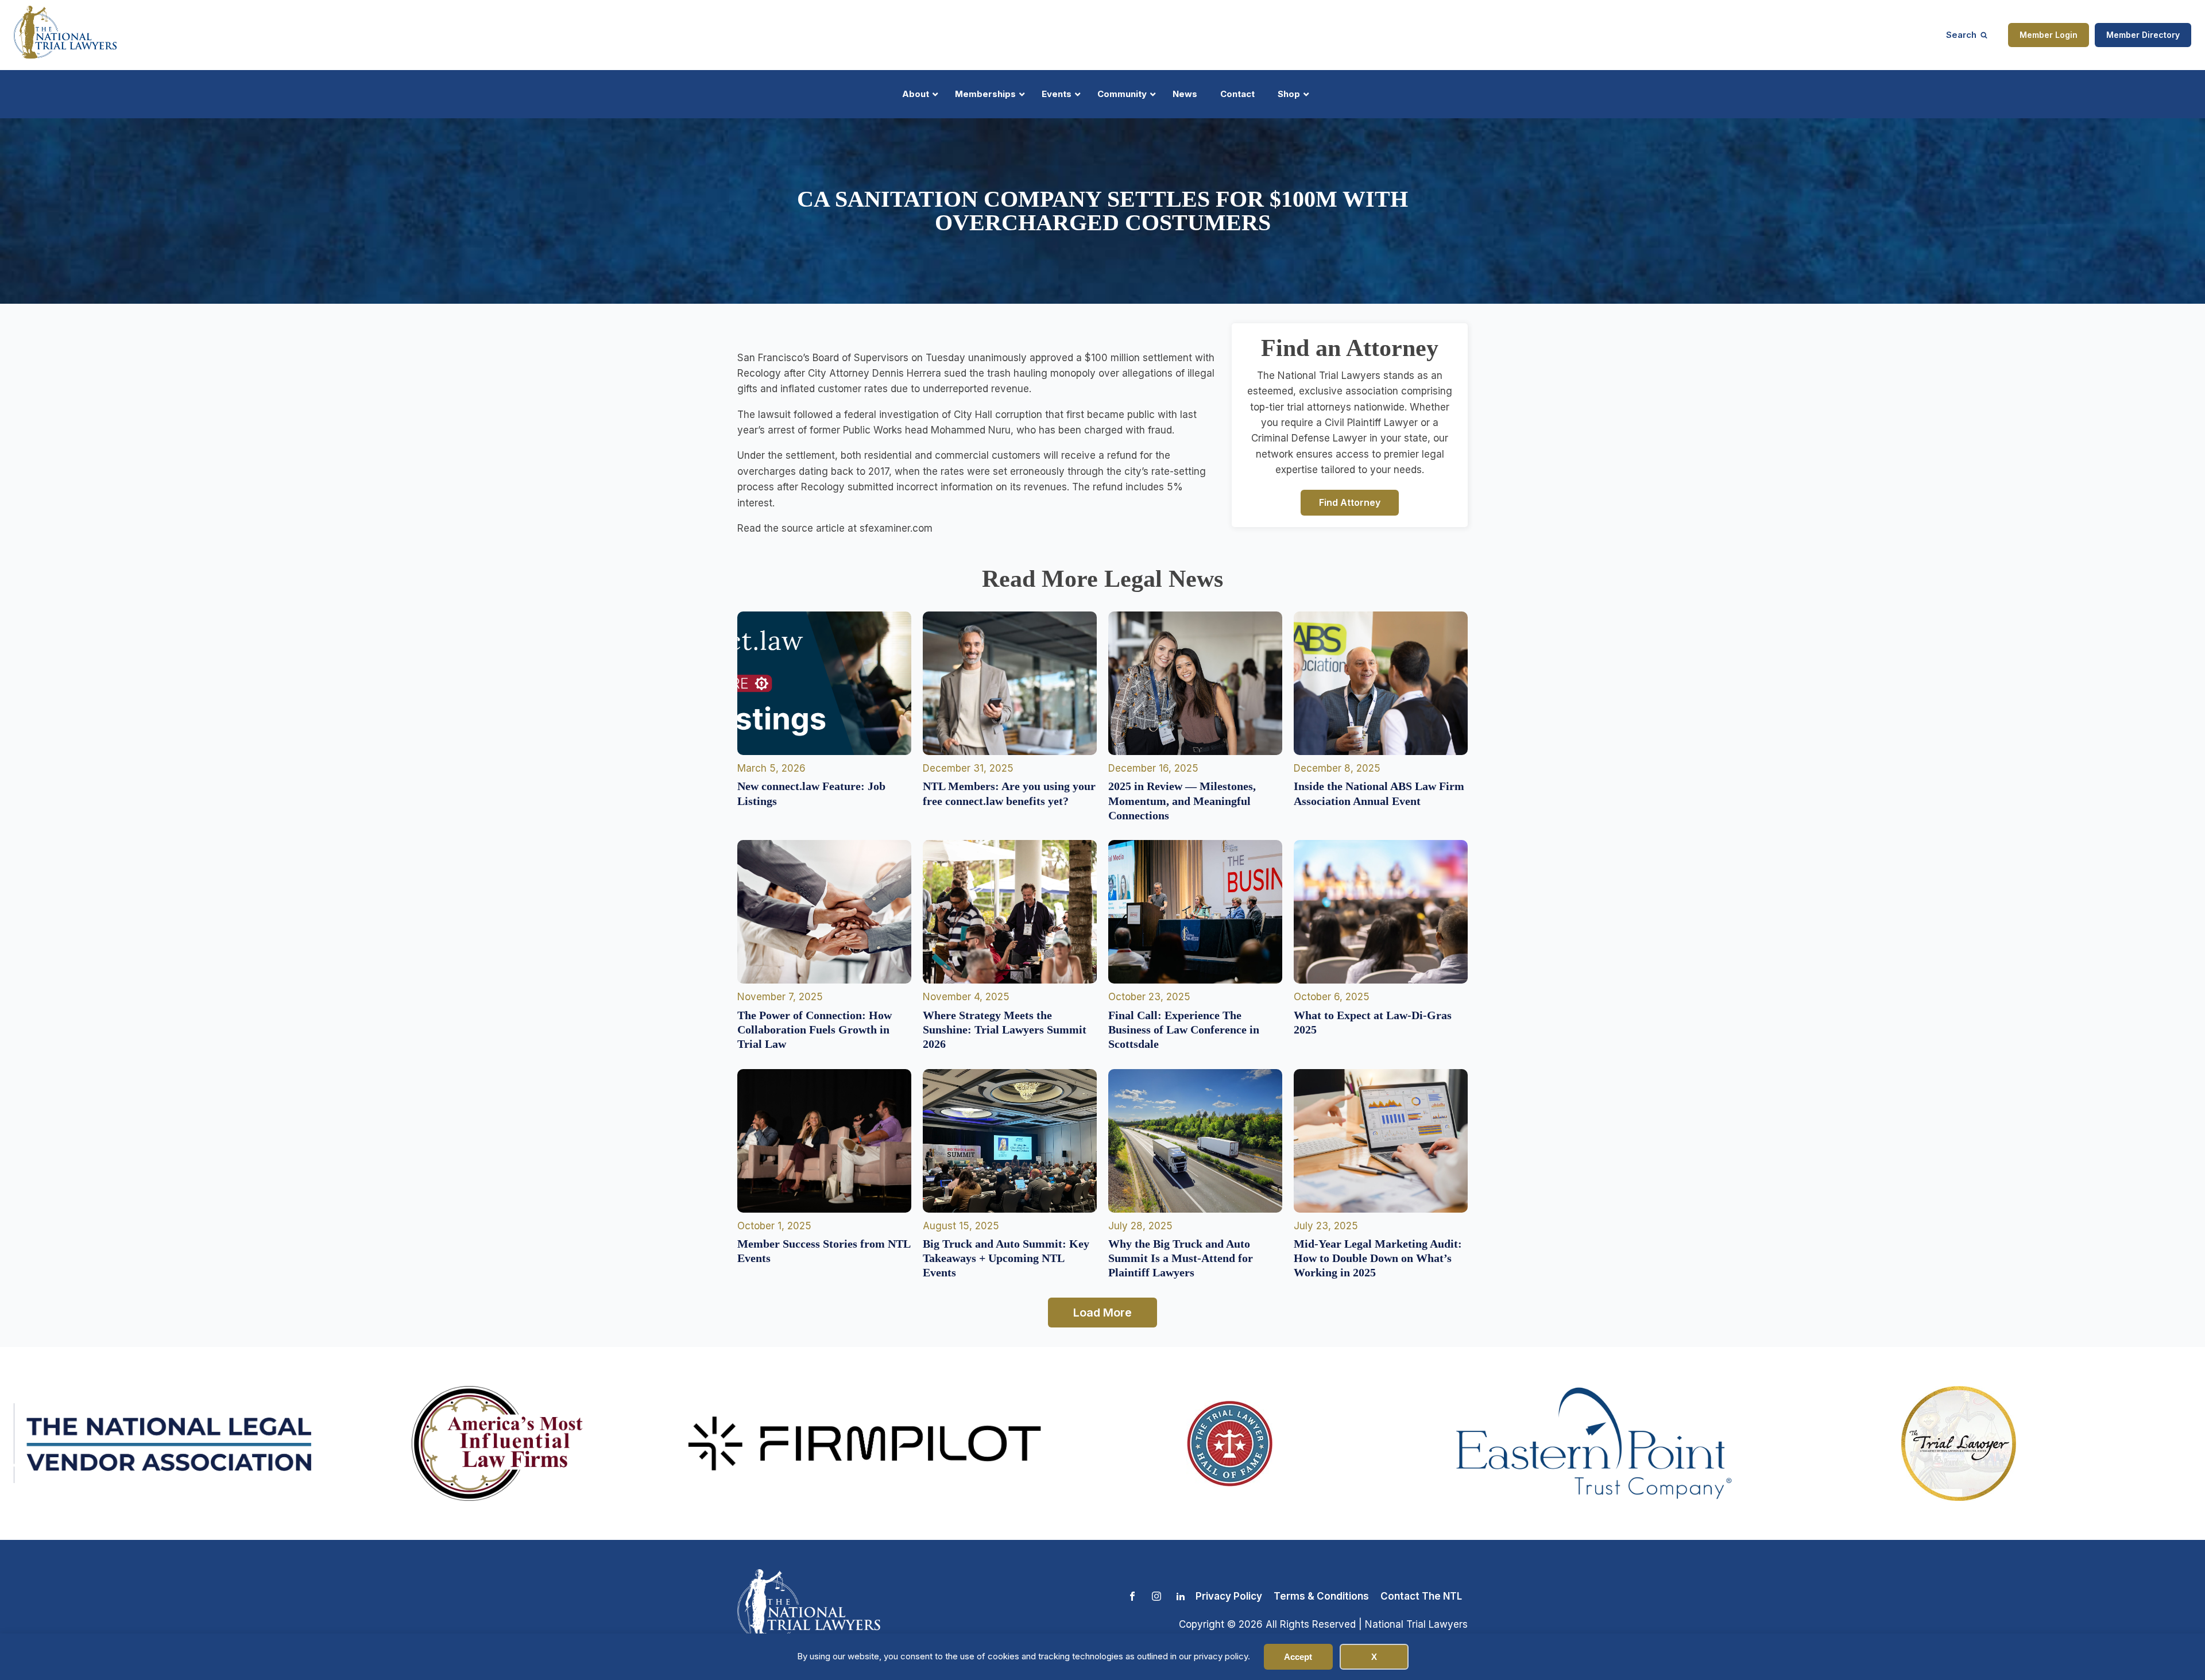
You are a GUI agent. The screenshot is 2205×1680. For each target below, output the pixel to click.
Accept (1298, 1657)
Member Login (2049, 35)
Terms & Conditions (1321, 1596)
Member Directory (2143, 35)
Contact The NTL (1421, 1596)
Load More (1102, 1313)
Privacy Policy (1229, 1596)
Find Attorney (1350, 502)
